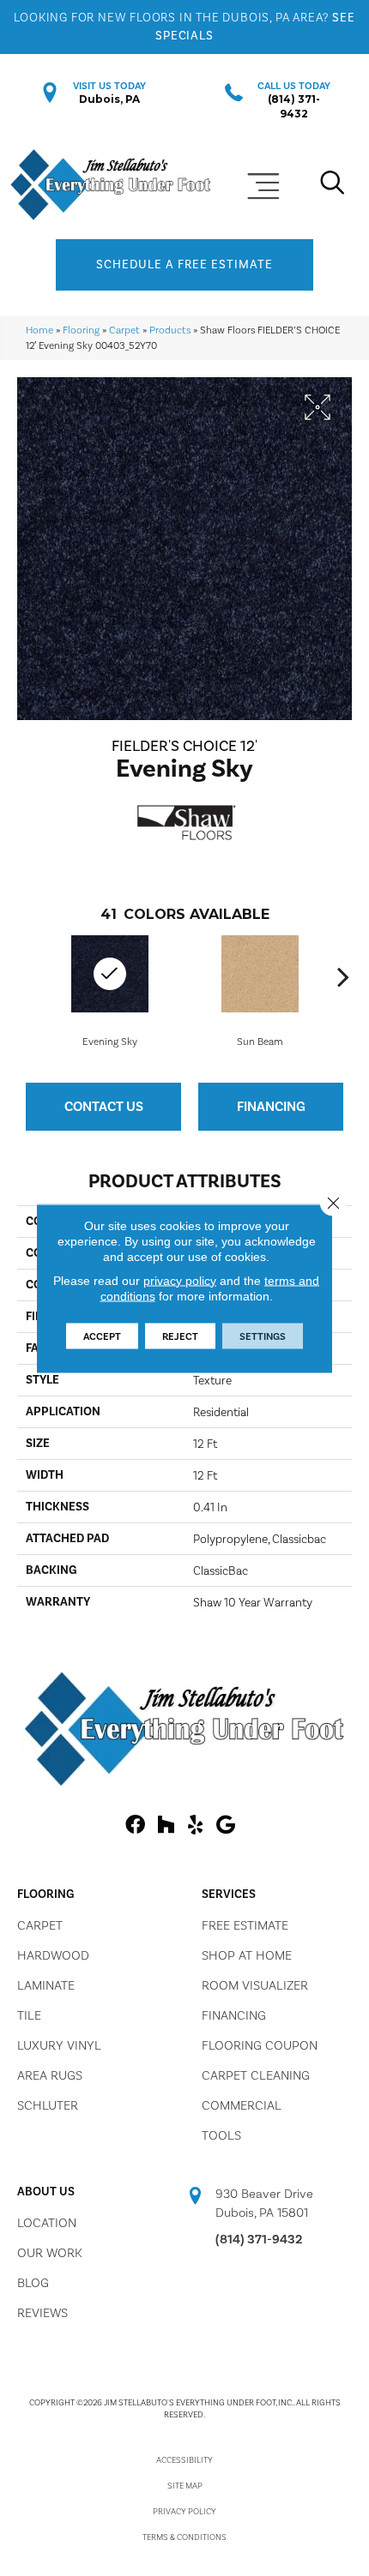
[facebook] (135, 1825)
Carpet (124, 330)
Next (343, 976)
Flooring (81, 330)
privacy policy (180, 1280)
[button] (184, 265)
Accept (102, 1336)
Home (39, 330)
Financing (271, 1106)
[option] (260, 990)
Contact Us (104, 1106)
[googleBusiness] (226, 1825)
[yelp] (195, 1825)
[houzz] (166, 1825)
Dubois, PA (109, 99)
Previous (26, 976)
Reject (180, 1336)
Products (170, 330)
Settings (263, 1336)
